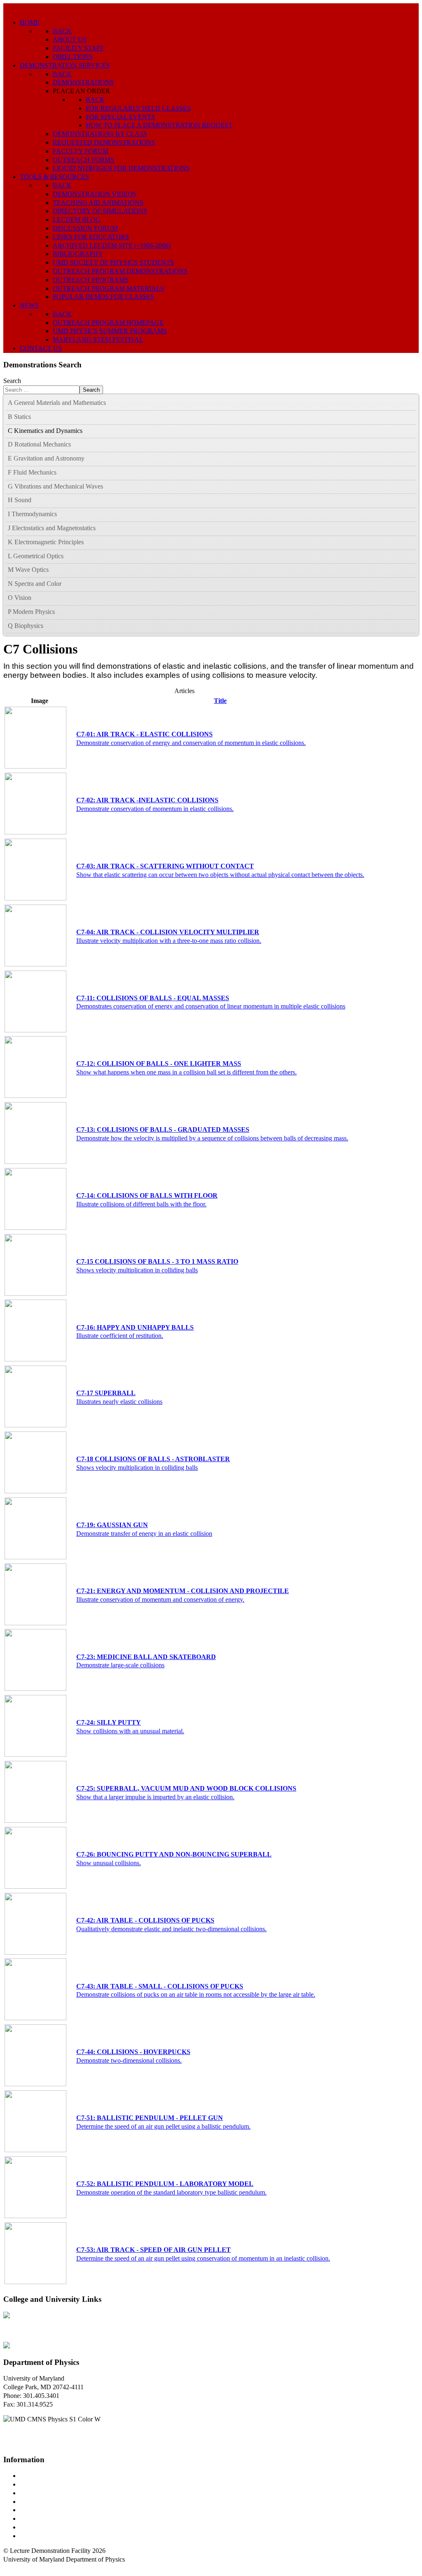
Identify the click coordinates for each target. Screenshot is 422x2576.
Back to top (18, 2568)
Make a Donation (42, 2518)
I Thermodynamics (32, 514)
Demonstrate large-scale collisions (120, 1665)
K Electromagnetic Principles (46, 542)
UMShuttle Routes (44, 2510)
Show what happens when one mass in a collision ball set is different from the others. (186, 1072)
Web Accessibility (43, 2536)
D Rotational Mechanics (39, 444)
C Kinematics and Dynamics (45, 431)
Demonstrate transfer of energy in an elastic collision (144, 1534)
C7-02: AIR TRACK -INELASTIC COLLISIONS (147, 800)
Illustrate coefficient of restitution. (120, 1336)
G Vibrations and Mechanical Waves (55, 486)
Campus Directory (44, 2476)
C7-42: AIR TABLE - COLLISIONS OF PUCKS (145, 1920)
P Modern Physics (31, 612)
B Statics (19, 417)
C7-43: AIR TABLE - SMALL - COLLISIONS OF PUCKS (160, 1986)
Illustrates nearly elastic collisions (119, 1402)
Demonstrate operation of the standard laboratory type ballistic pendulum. (171, 2192)
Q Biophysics (26, 626)
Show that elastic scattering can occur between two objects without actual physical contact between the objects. (220, 875)
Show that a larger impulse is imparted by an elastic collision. (155, 1797)
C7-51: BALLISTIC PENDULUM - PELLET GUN (150, 2118)
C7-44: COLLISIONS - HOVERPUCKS (133, 2052)
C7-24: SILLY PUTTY (109, 1722)
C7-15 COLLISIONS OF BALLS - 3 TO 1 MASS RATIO (157, 1261)
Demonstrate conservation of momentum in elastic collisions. (155, 809)
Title (220, 701)
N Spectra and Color (35, 584)
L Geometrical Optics (36, 556)
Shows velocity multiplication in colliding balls (137, 1270)
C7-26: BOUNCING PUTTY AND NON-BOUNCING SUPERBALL (174, 1854)
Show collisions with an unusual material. (130, 1731)
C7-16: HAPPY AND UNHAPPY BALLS (135, 1327)
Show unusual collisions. (109, 1863)
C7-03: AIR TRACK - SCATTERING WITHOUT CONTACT (165, 866)
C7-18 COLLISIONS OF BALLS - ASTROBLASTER (153, 1459)
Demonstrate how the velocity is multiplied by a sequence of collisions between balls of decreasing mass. (212, 1138)
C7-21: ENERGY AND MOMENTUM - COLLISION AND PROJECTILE (183, 1591)
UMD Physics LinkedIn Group (60, 2527)
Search (12, 381)
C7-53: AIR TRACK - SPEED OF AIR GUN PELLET (154, 2250)
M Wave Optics (28, 570)
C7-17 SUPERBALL (106, 1393)
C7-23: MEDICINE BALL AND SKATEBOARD (146, 1657)
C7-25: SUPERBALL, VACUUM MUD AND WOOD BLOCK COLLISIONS (186, 1788)
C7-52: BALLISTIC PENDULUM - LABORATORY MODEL (165, 2184)
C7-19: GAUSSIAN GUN (112, 1525)
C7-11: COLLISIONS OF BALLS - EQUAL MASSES (153, 998)
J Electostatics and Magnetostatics (52, 528)
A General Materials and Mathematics (57, 403)
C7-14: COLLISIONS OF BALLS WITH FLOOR (147, 1195)
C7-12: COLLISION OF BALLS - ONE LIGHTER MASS (159, 1064)
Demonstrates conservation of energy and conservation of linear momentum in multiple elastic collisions (211, 1006)
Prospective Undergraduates (56, 2484)
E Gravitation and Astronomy (46, 458)
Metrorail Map (39, 2502)
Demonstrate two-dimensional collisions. (129, 2060)
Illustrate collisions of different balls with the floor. (141, 1204)
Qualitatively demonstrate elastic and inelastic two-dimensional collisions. (171, 1929)
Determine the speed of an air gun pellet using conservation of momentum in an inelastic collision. (203, 2258)
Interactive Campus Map (52, 2493)
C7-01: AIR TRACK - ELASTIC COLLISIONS (144, 734)
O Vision (20, 598)
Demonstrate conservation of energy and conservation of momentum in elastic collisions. (191, 743)
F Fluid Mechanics (32, 472)
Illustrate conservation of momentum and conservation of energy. (160, 1599)
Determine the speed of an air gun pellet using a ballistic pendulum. (163, 2126)
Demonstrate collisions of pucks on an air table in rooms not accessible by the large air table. (196, 1994)
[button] (412, 403)
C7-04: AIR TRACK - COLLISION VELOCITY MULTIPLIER (168, 932)
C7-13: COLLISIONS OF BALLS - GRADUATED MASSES (163, 1129)
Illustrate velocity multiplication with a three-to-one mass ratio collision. (169, 941)
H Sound (20, 500)
